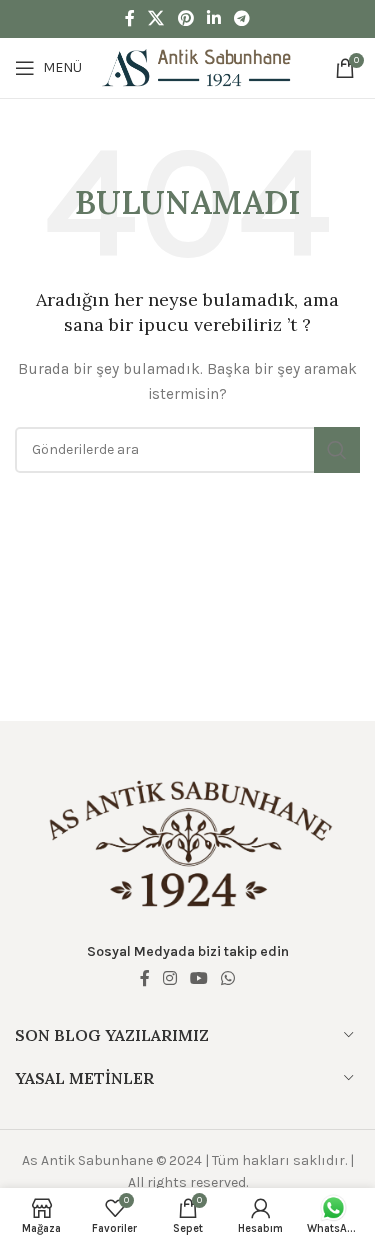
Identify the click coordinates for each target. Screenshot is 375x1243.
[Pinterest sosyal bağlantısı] (185, 18)
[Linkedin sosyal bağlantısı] (213, 18)
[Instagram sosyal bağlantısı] (169, 978)
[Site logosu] (197, 66)
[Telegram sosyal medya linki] (241, 18)
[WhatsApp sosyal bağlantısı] (228, 978)
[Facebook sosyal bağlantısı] (129, 18)
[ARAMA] (337, 450)
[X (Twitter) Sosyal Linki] (156, 18)
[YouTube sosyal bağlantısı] (199, 978)
